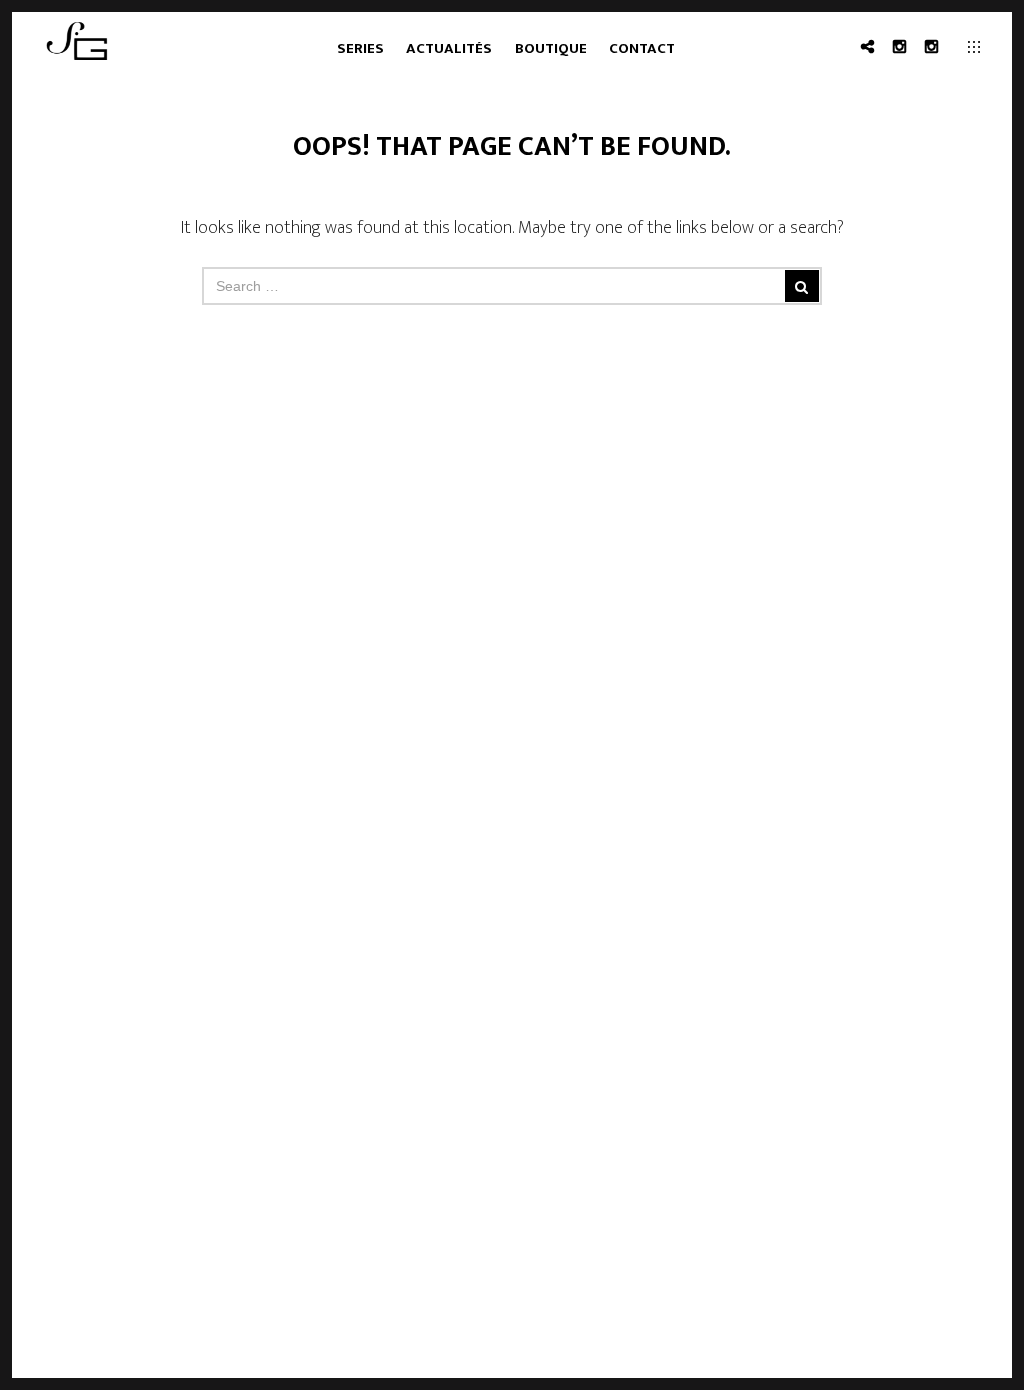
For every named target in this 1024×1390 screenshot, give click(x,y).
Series (360, 48)
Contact (642, 48)
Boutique (551, 48)
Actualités (449, 48)
